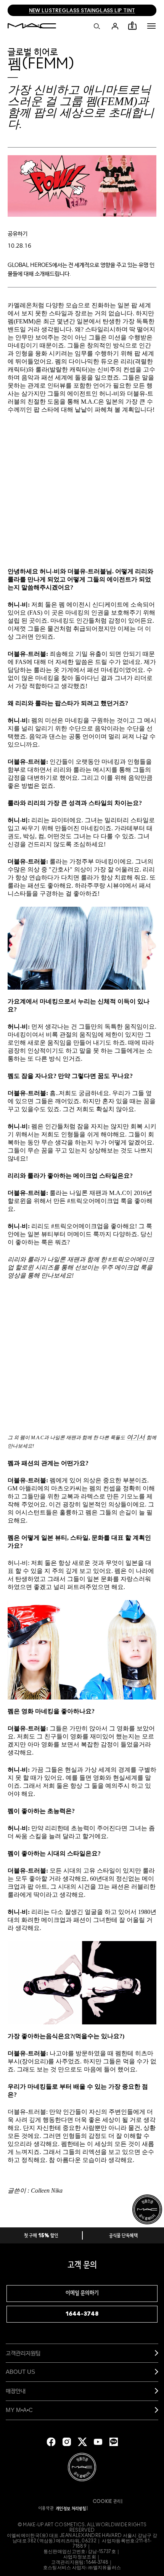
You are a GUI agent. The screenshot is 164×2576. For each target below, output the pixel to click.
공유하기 (18, 234)
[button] (151, 26)
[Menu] (151, 26)
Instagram (67, 2442)
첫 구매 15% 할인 (41, 2236)
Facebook (51, 2442)
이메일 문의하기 (82, 2293)
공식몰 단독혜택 (124, 2236)
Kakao (114, 2442)
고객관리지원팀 (23, 2353)
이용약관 (46, 2508)
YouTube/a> (98, 2442)
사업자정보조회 (80, 2557)
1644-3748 (82, 2314)
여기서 (136, 1437)
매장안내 (16, 2391)
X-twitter (82, 2442)
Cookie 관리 (107, 2501)
